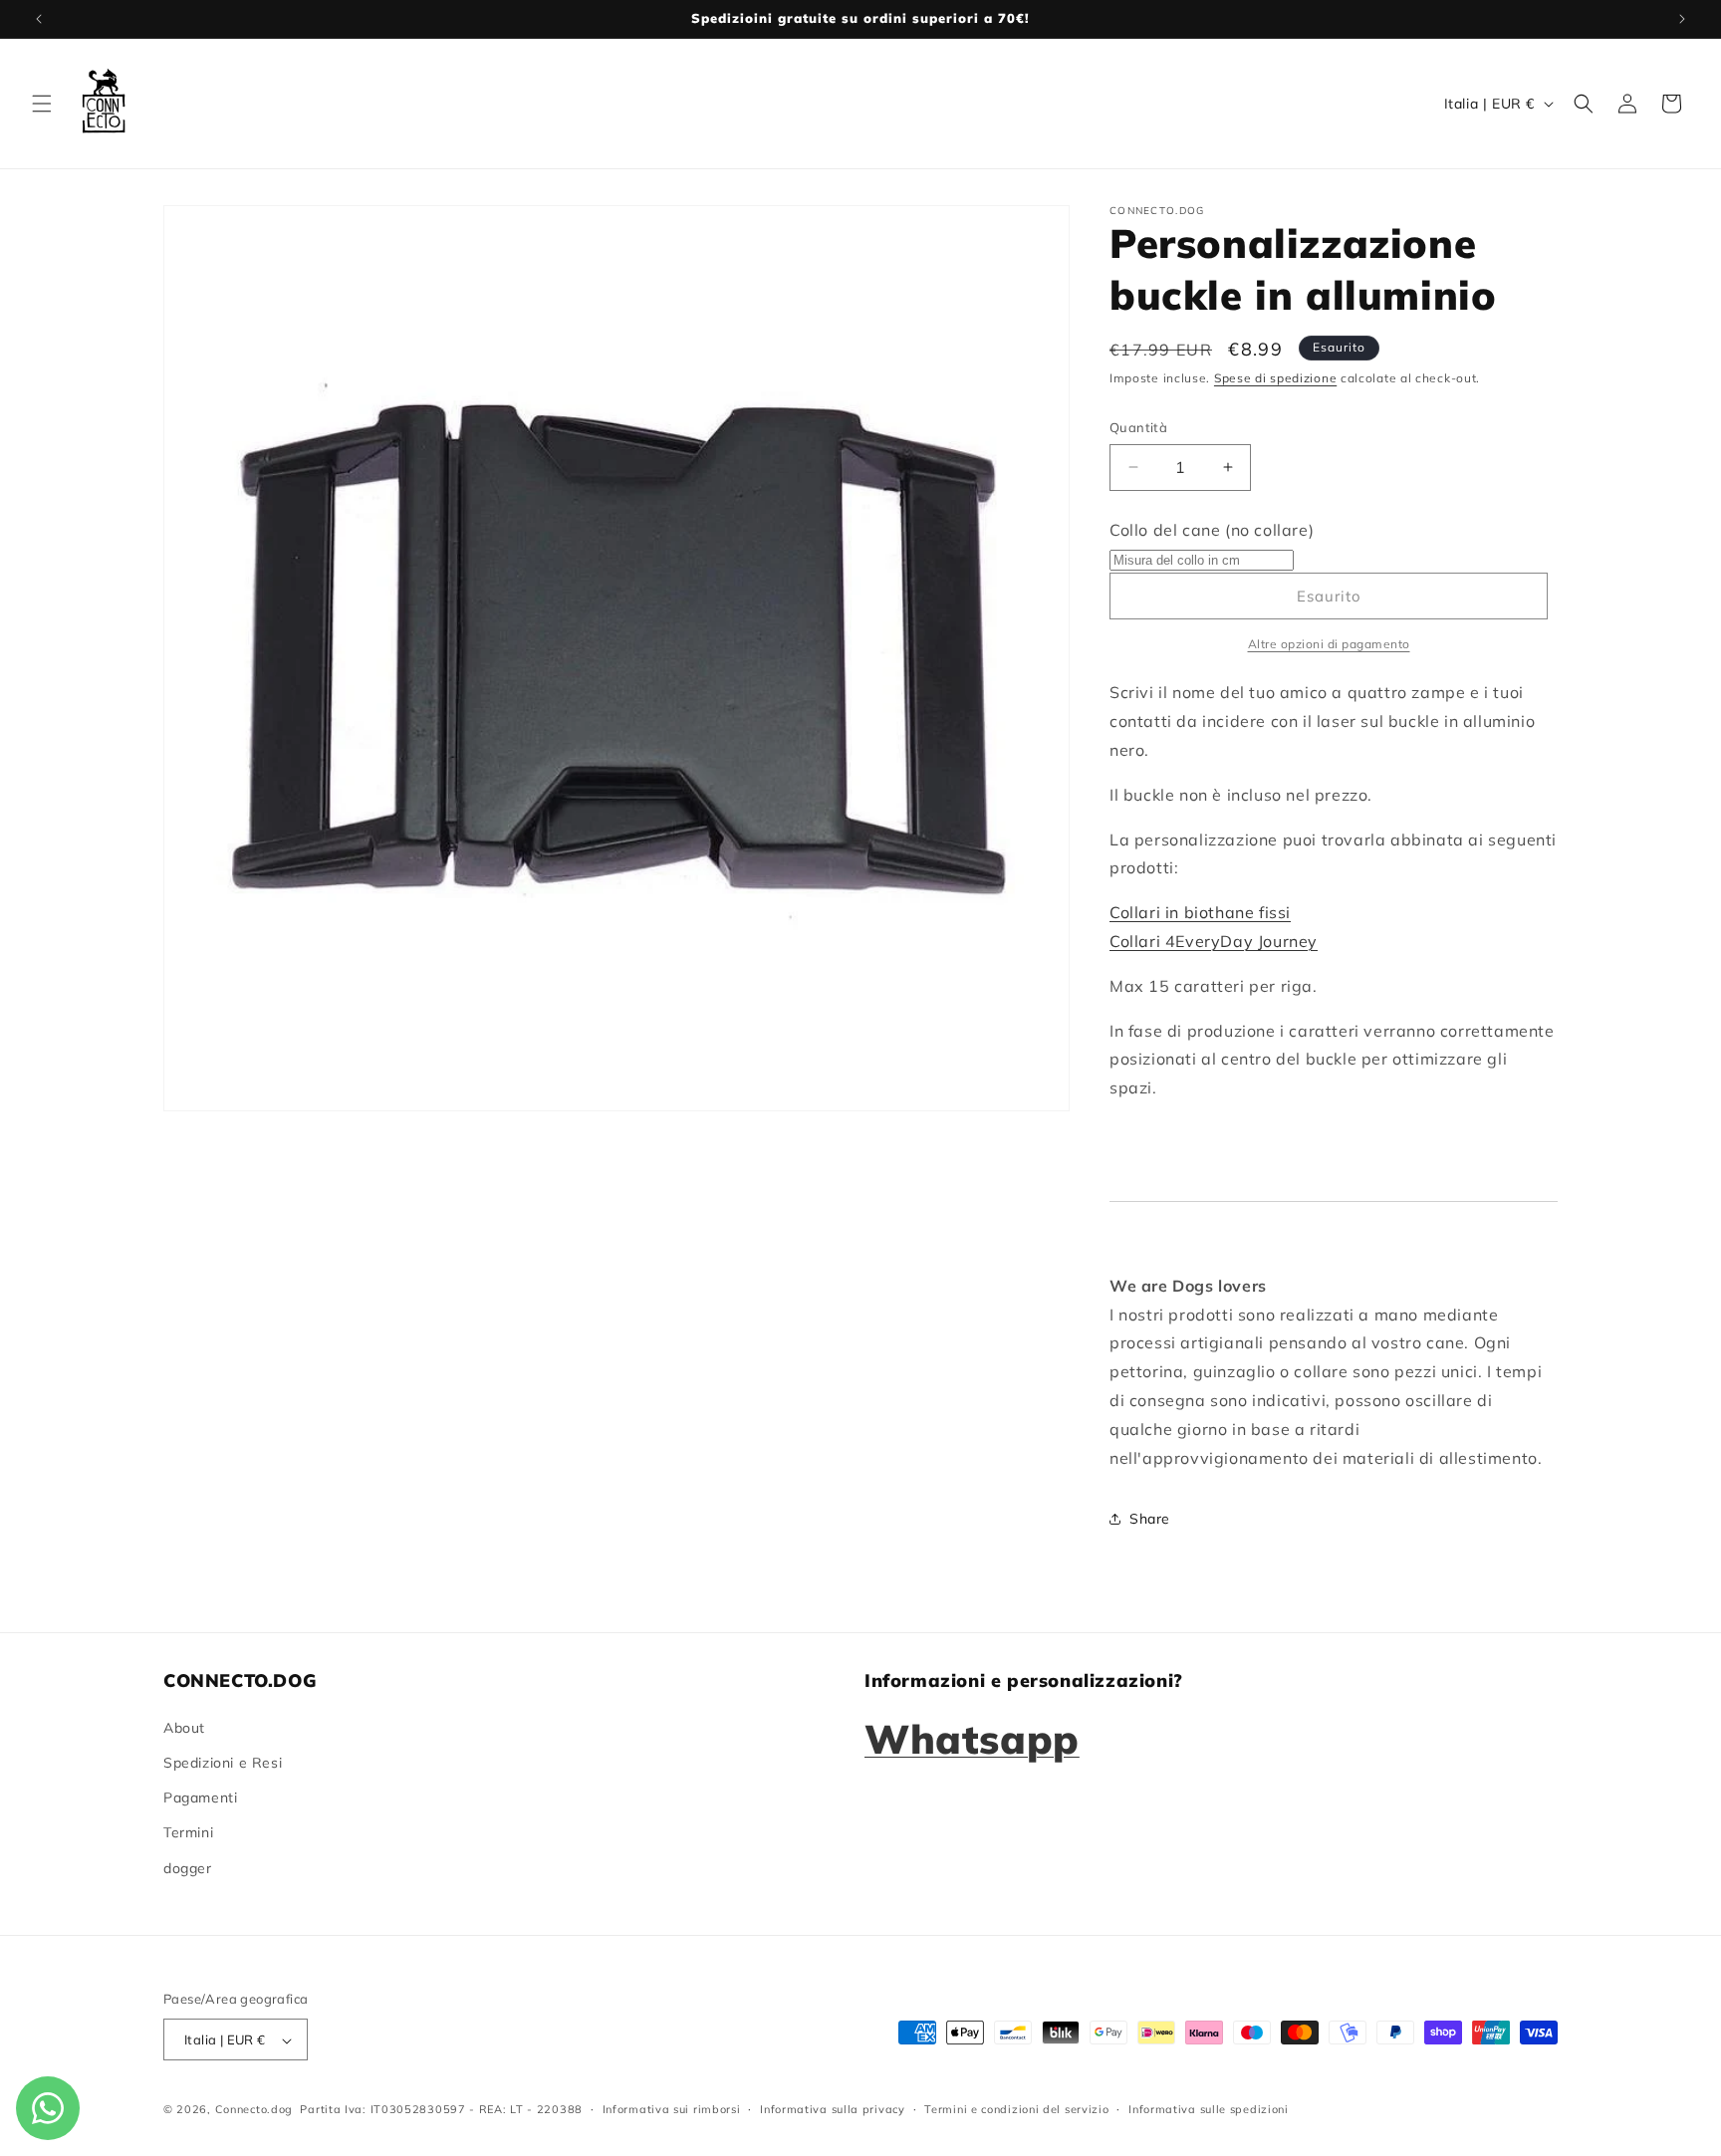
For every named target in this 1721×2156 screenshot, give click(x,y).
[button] (42, 104)
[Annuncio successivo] (1682, 19)
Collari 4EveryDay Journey (1214, 941)
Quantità (1138, 427)
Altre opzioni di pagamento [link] (1329, 644)
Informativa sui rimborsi (672, 2109)
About (184, 1727)
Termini (188, 1832)
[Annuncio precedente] (39, 19)
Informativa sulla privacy (833, 2109)
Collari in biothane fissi (1200, 912)
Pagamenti (200, 1797)
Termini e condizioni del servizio (1016, 2109)
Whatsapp (972, 1738)
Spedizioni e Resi (223, 1762)
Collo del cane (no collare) (1212, 530)
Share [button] (1150, 1519)
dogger (188, 1867)
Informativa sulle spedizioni (1209, 2109)
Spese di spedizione (1275, 378)
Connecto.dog (254, 2110)
